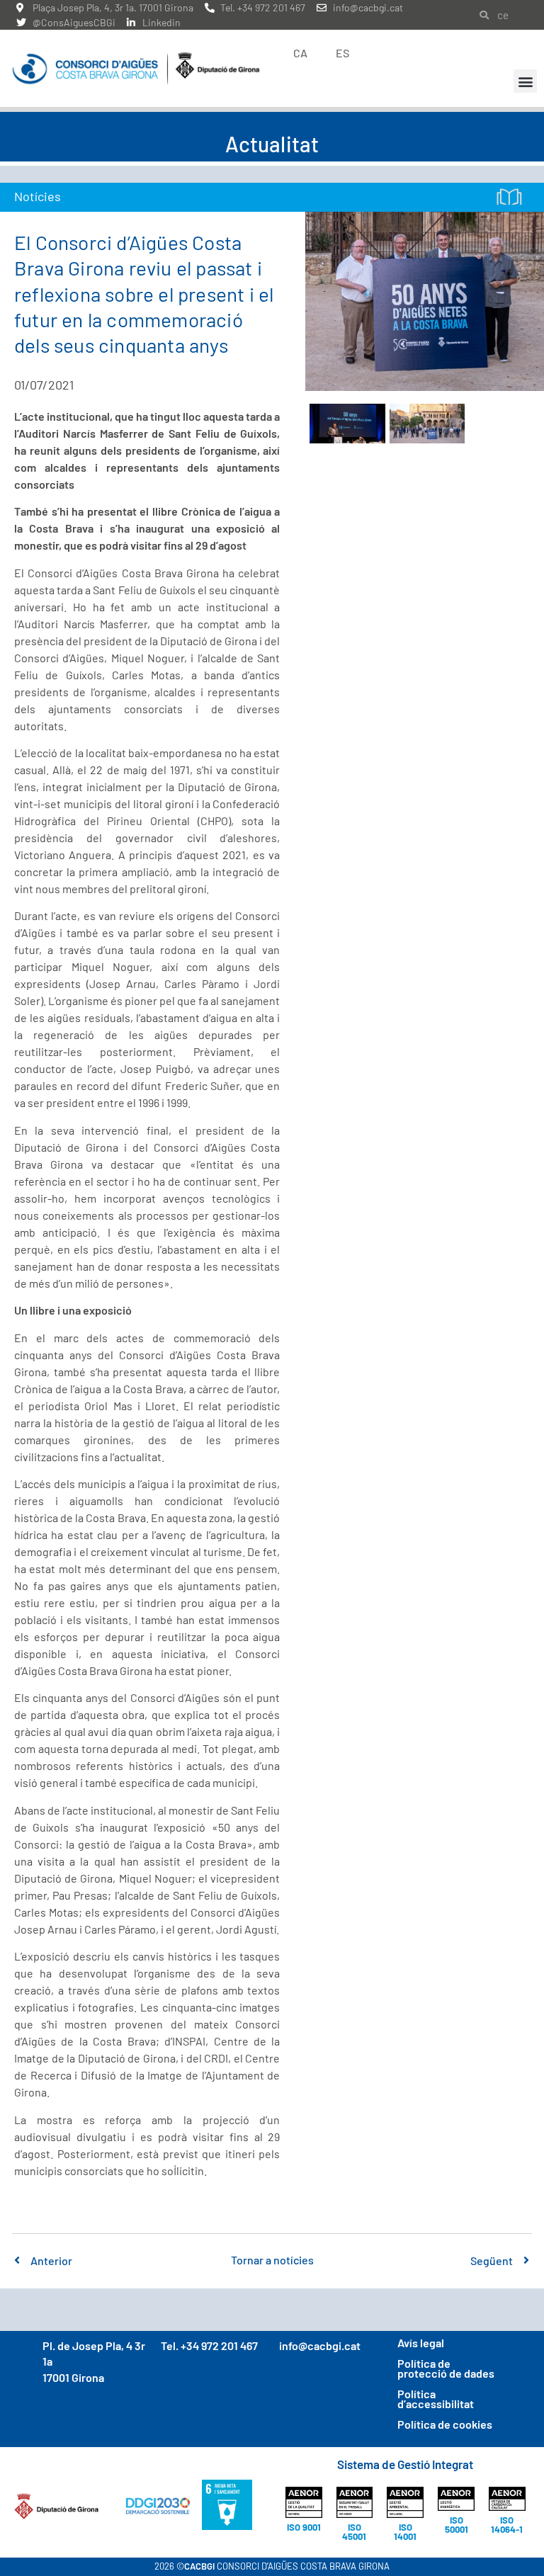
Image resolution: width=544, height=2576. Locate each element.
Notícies (38, 196)
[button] (525, 81)
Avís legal (421, 2343)
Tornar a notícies (272, 2260)
